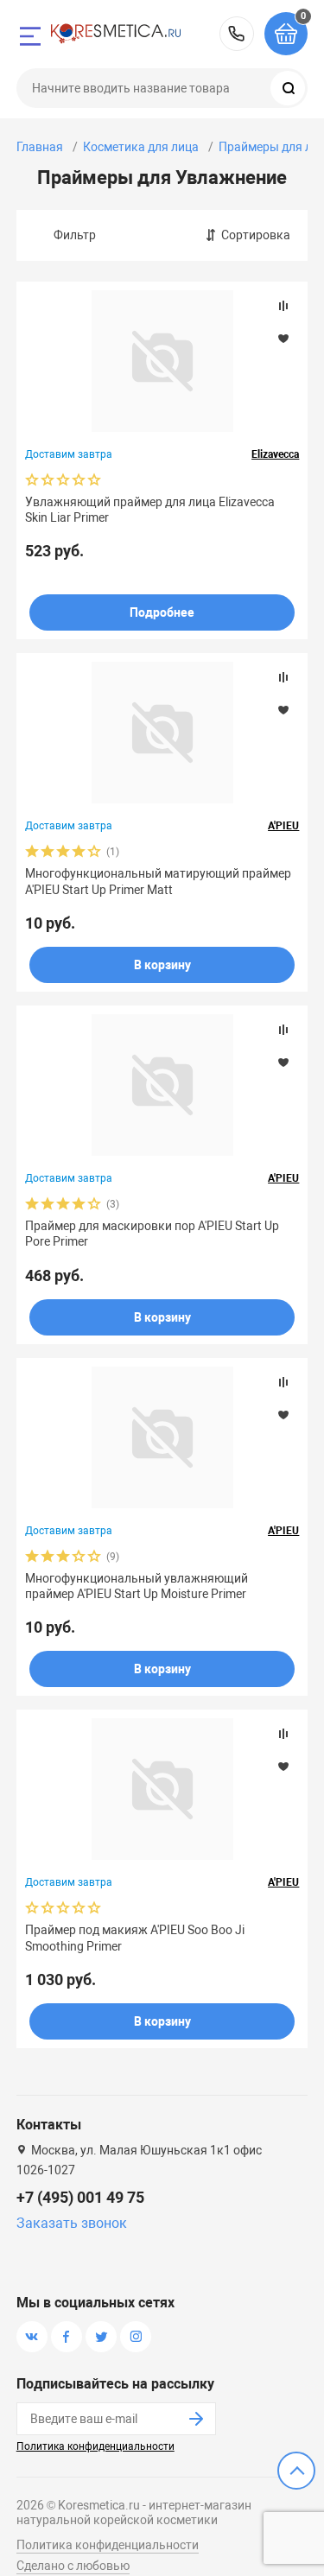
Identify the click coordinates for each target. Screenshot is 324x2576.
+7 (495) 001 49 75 (237, 34)
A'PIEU (283, 826)
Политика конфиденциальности (95, 2446)
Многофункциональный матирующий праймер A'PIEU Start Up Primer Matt (158, 881)
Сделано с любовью (73, 2566)
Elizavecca (275, 454)
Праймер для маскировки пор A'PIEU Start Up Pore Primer (152, 1234)
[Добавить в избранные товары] (283, 338)
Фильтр (75, 235)
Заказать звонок (72, 2223)
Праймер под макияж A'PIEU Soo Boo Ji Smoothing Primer (135, 1938)
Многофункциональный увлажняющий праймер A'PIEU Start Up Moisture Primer (137, 1586)
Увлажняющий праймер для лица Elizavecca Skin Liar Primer (150, 510)
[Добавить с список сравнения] (283, 306)
